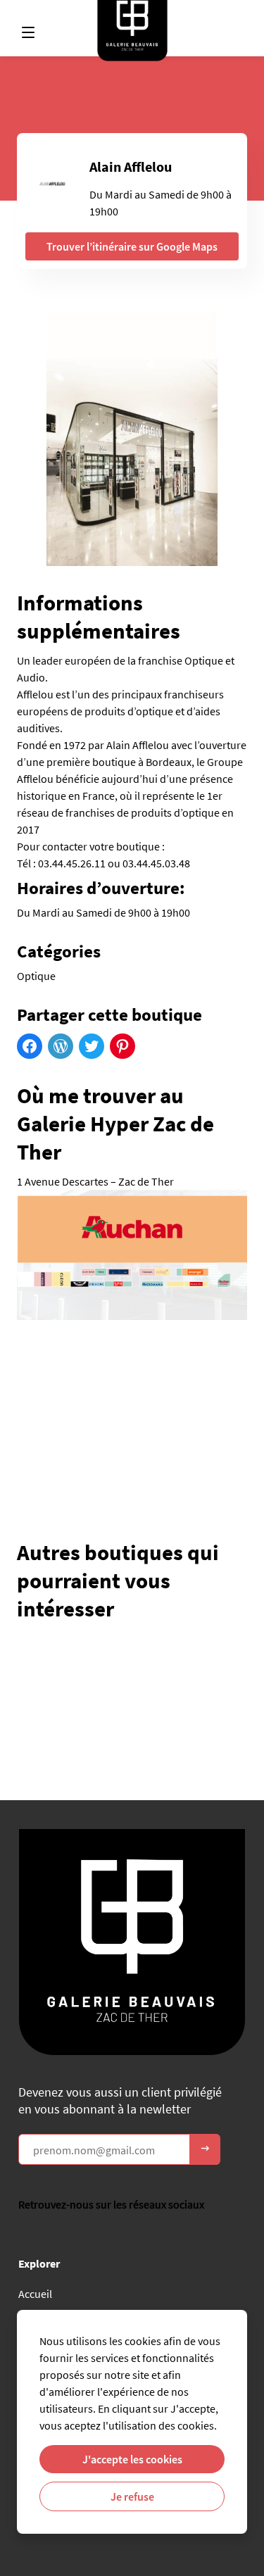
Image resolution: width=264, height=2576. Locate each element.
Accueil (35, 2294)
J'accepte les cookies (132, 2459)
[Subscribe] (205, 2149)
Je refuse (132, 2496)
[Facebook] (30, 1046)
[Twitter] (92, 1046)
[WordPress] (61, 1046)
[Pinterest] (122, 1046)
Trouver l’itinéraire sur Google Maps (132, 246)
